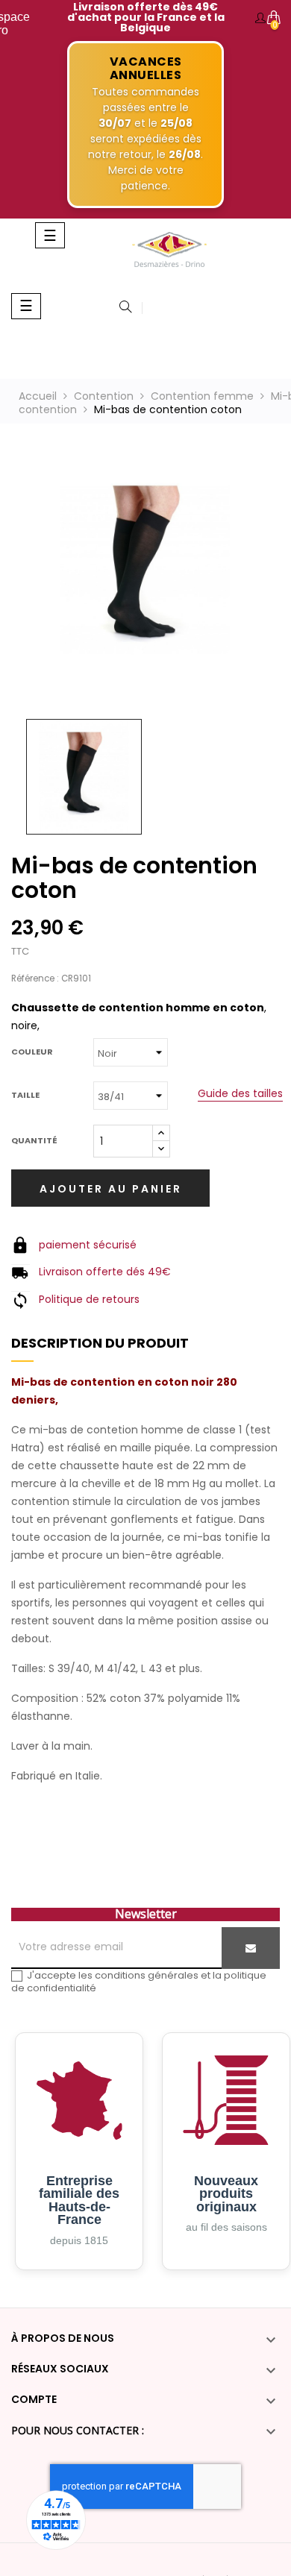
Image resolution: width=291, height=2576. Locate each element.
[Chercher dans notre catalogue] (125, 308)
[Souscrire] (251, 1948)
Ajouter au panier (111, 1189)
